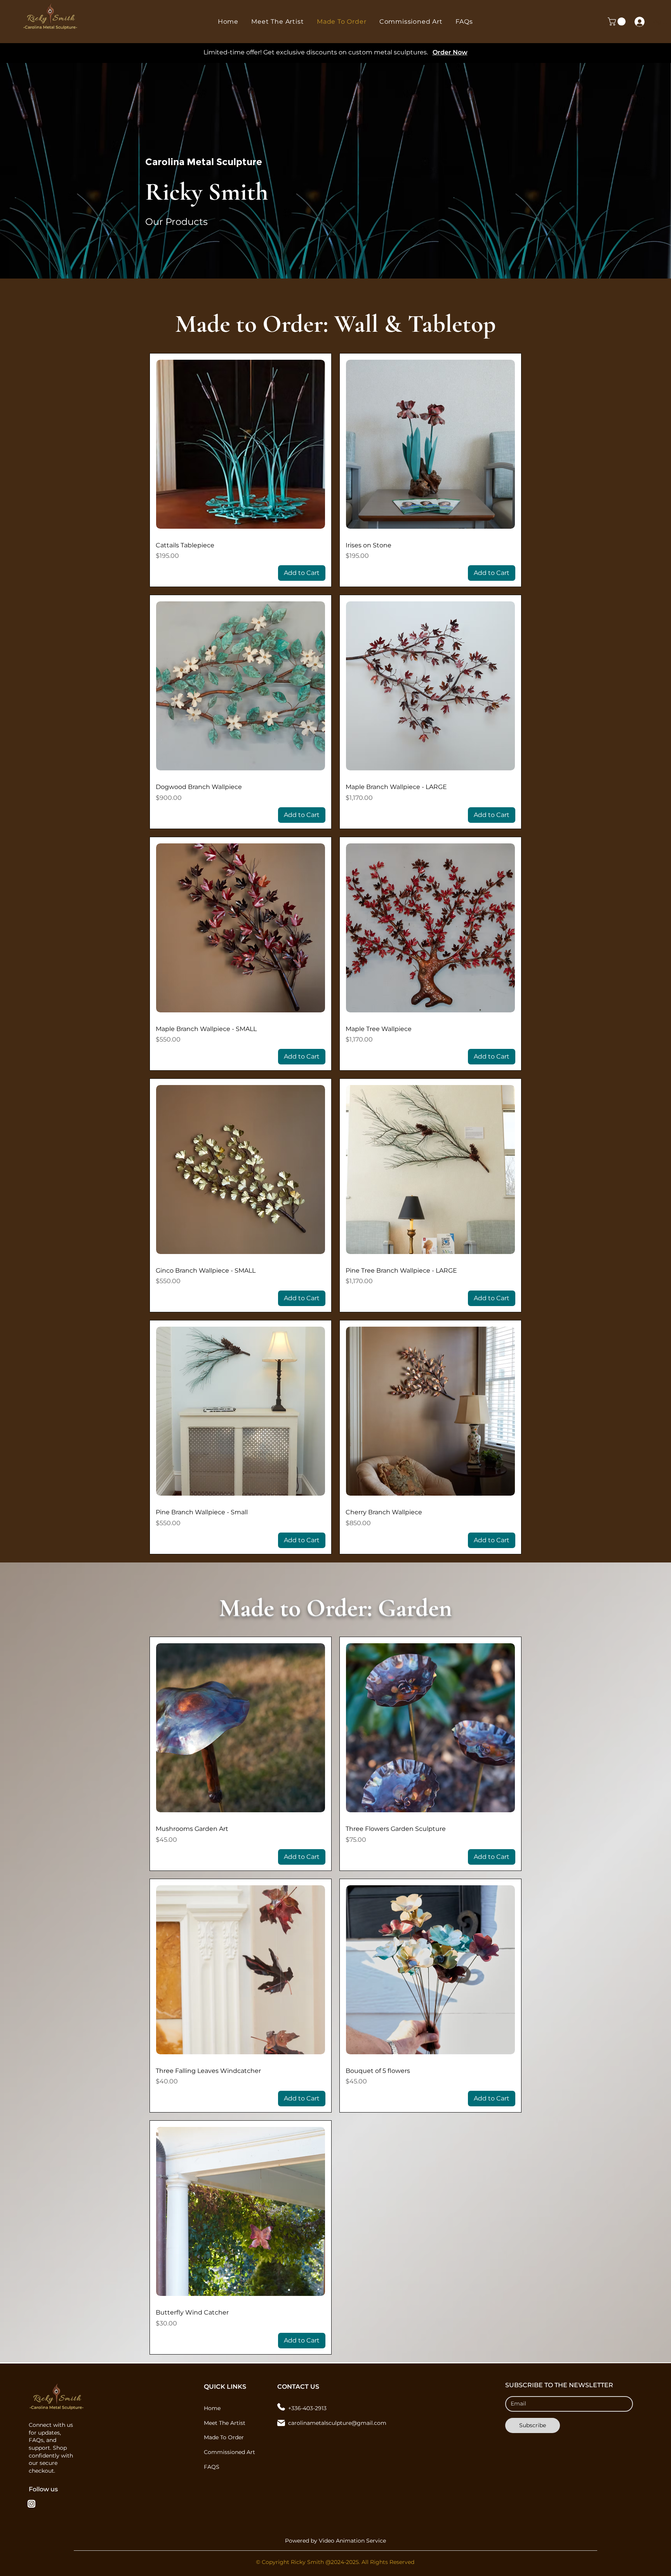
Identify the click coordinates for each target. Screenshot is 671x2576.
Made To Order (224, 2437)
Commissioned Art (229, 2452)
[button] (618, 22)
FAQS (212, 2467)
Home (212, 2408)
